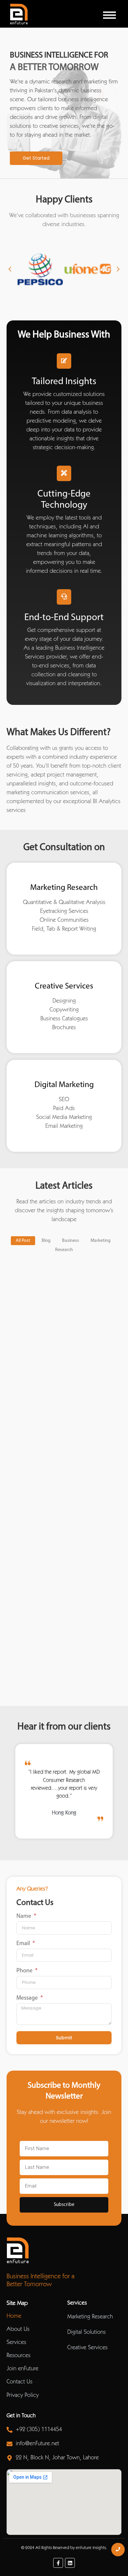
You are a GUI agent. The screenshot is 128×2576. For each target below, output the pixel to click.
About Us (18, 2330)
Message (28, 1998)
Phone (25, 1971)
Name (24, 1916)
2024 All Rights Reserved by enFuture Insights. (66, 2548)
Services (16, 2343)
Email (24, 1944)
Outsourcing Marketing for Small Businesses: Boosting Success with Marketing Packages (55, 1354)
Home (14, 2316)
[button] (10, 269)
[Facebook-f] (58, 2563)
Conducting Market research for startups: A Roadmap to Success (52, 1637)
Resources (19, 2356)
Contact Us (20, 2382)
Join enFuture (22, 2369)
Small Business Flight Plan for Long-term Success (57, 1497)
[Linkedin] (70, 2563)
